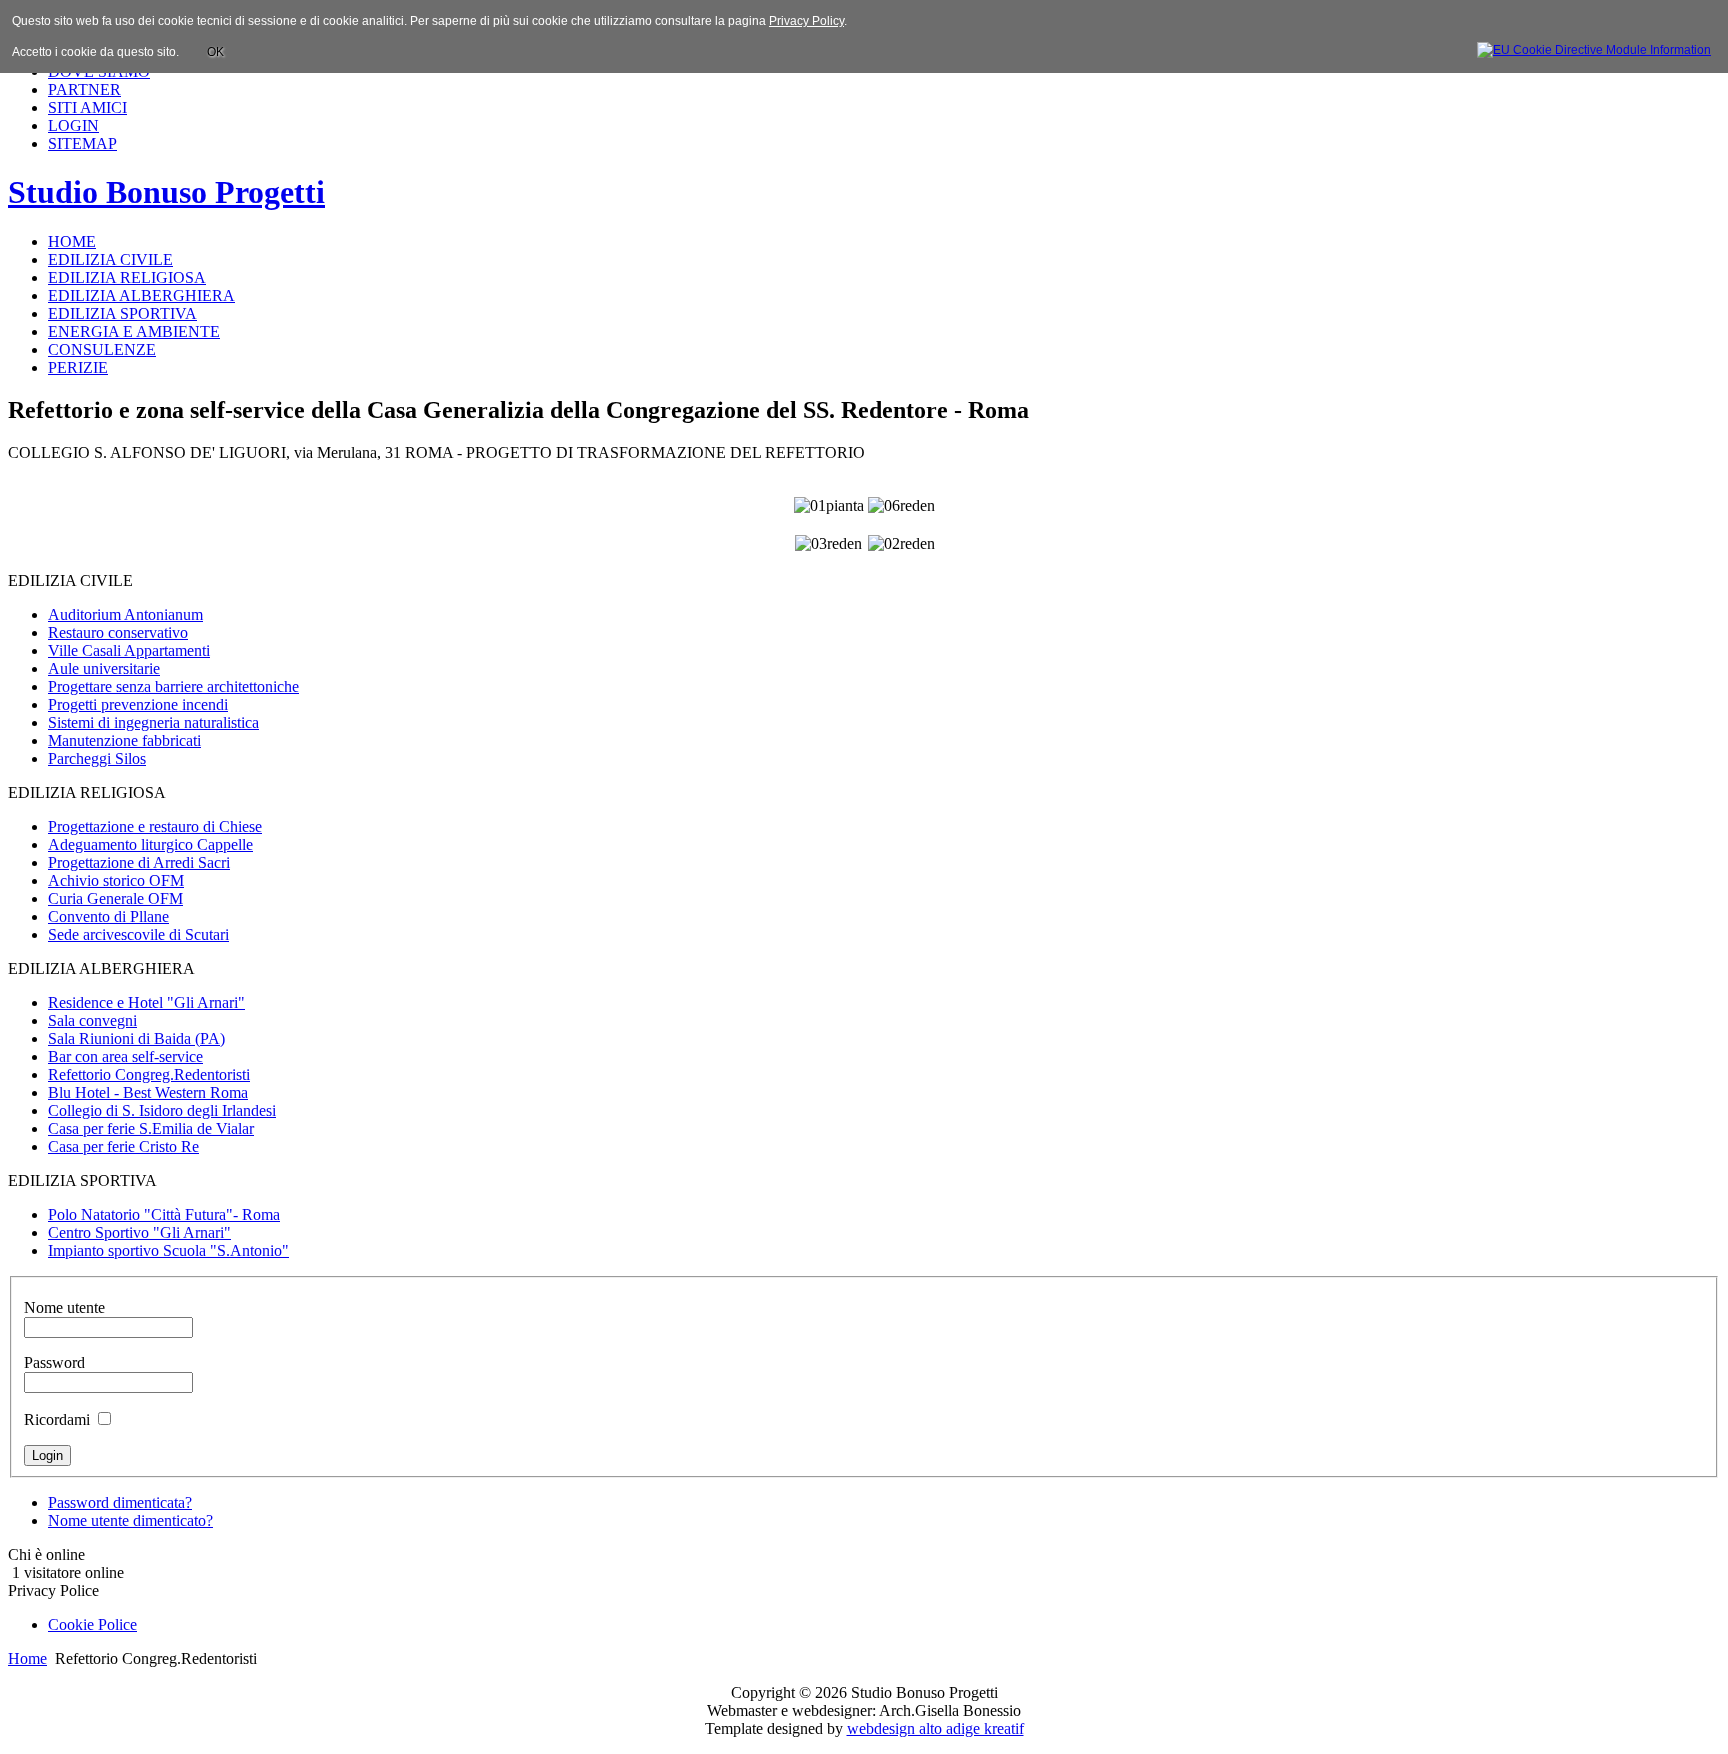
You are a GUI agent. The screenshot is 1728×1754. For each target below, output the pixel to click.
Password (54, 1362)
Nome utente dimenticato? (130, 1520)
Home (27, 1658)
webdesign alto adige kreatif (935, 1728)
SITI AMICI (87, 107)
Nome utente (64, 1307)
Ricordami (57, 1419)
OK (215, 52)
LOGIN (73, 125)
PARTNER (84, 89)
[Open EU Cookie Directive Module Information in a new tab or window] (1594, 47)
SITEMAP (82, 143)
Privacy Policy (806, 21)
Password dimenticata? (120, 1502)
